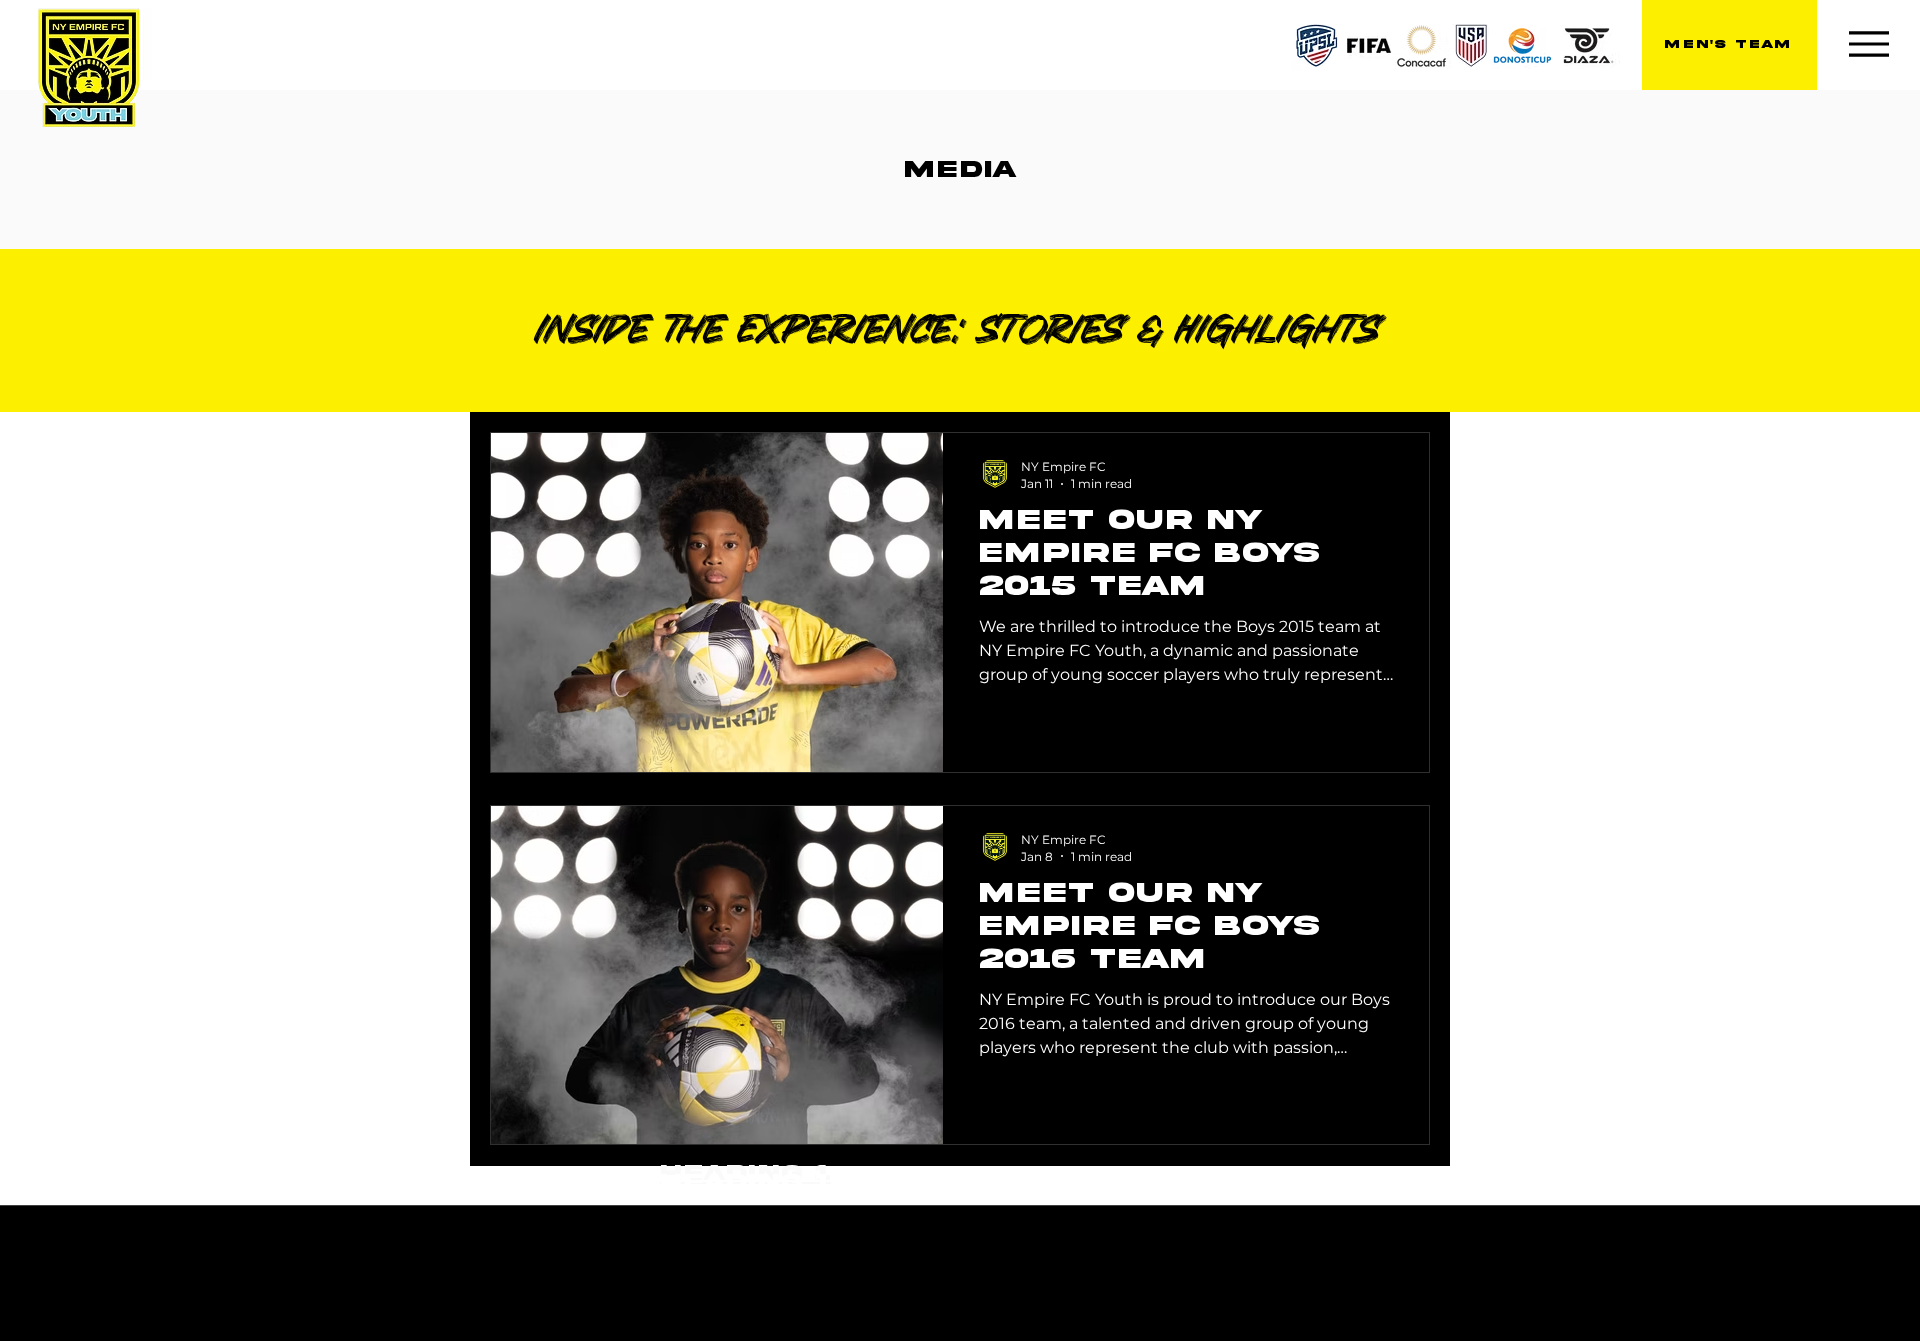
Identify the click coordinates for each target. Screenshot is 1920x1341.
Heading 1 (745, 1182)
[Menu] (1868, 43)
